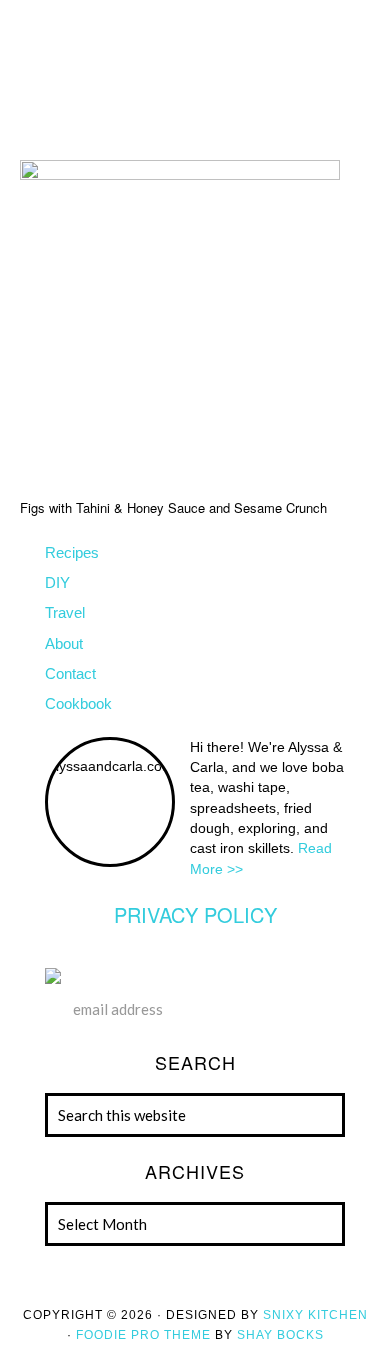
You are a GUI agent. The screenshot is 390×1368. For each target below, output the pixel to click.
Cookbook (78, 703)
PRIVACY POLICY (195, 914)
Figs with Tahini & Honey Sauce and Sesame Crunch (173, 507)
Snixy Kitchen (315, 1315)
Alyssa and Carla (195, 85)
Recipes (72, 552)
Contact (70, 673)
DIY (57, 582)
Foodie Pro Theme (143, 1335)
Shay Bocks (280, 1335)
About (64, 643)
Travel (65, 612)
